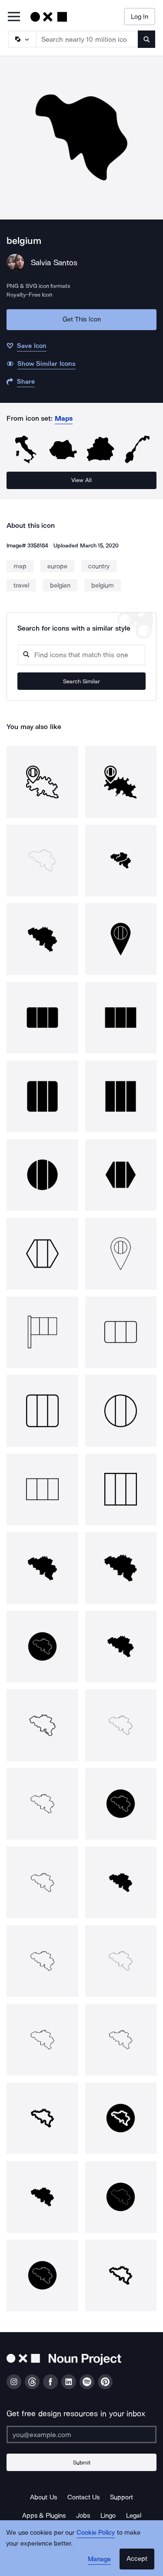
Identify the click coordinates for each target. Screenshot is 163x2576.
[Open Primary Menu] (14, 17)
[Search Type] (22, 39)
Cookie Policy (96, 2532)
